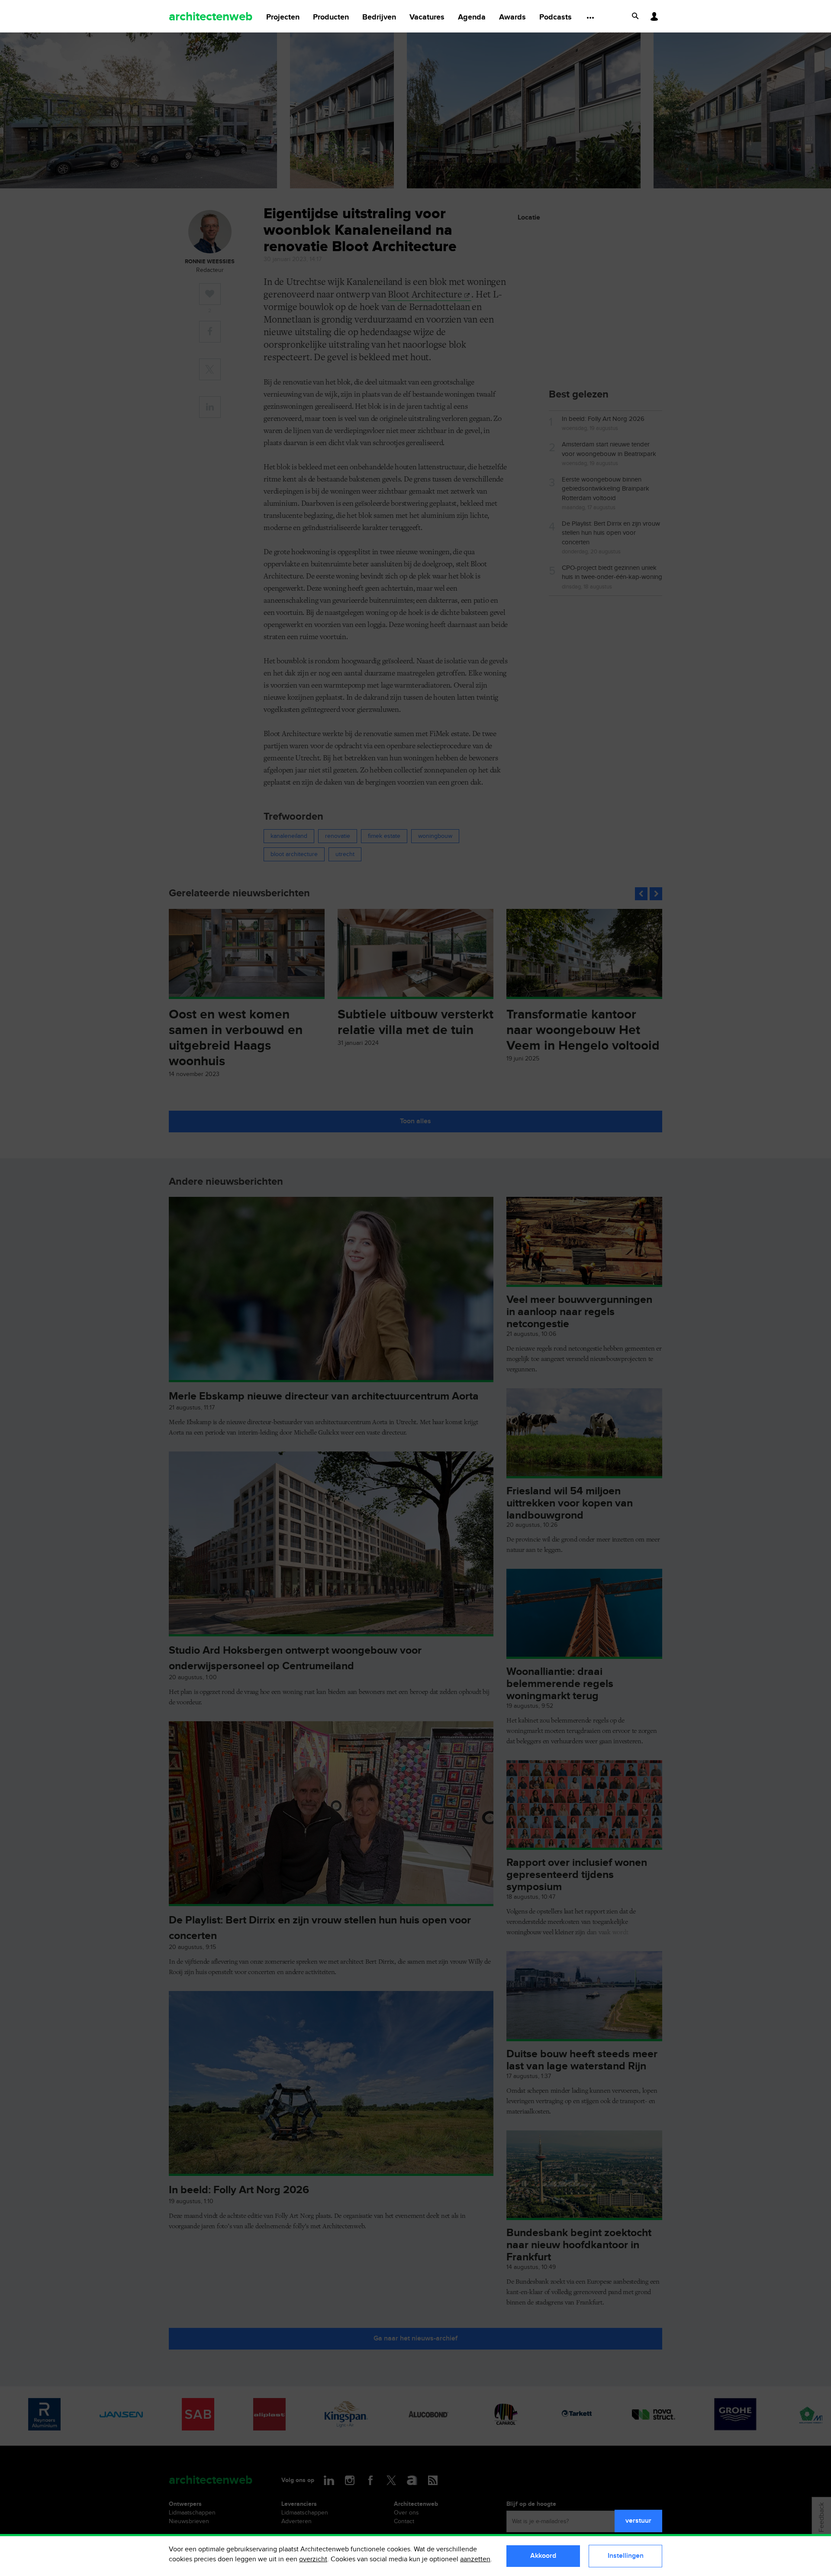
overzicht (313, 2559)
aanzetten (475, 2559)
